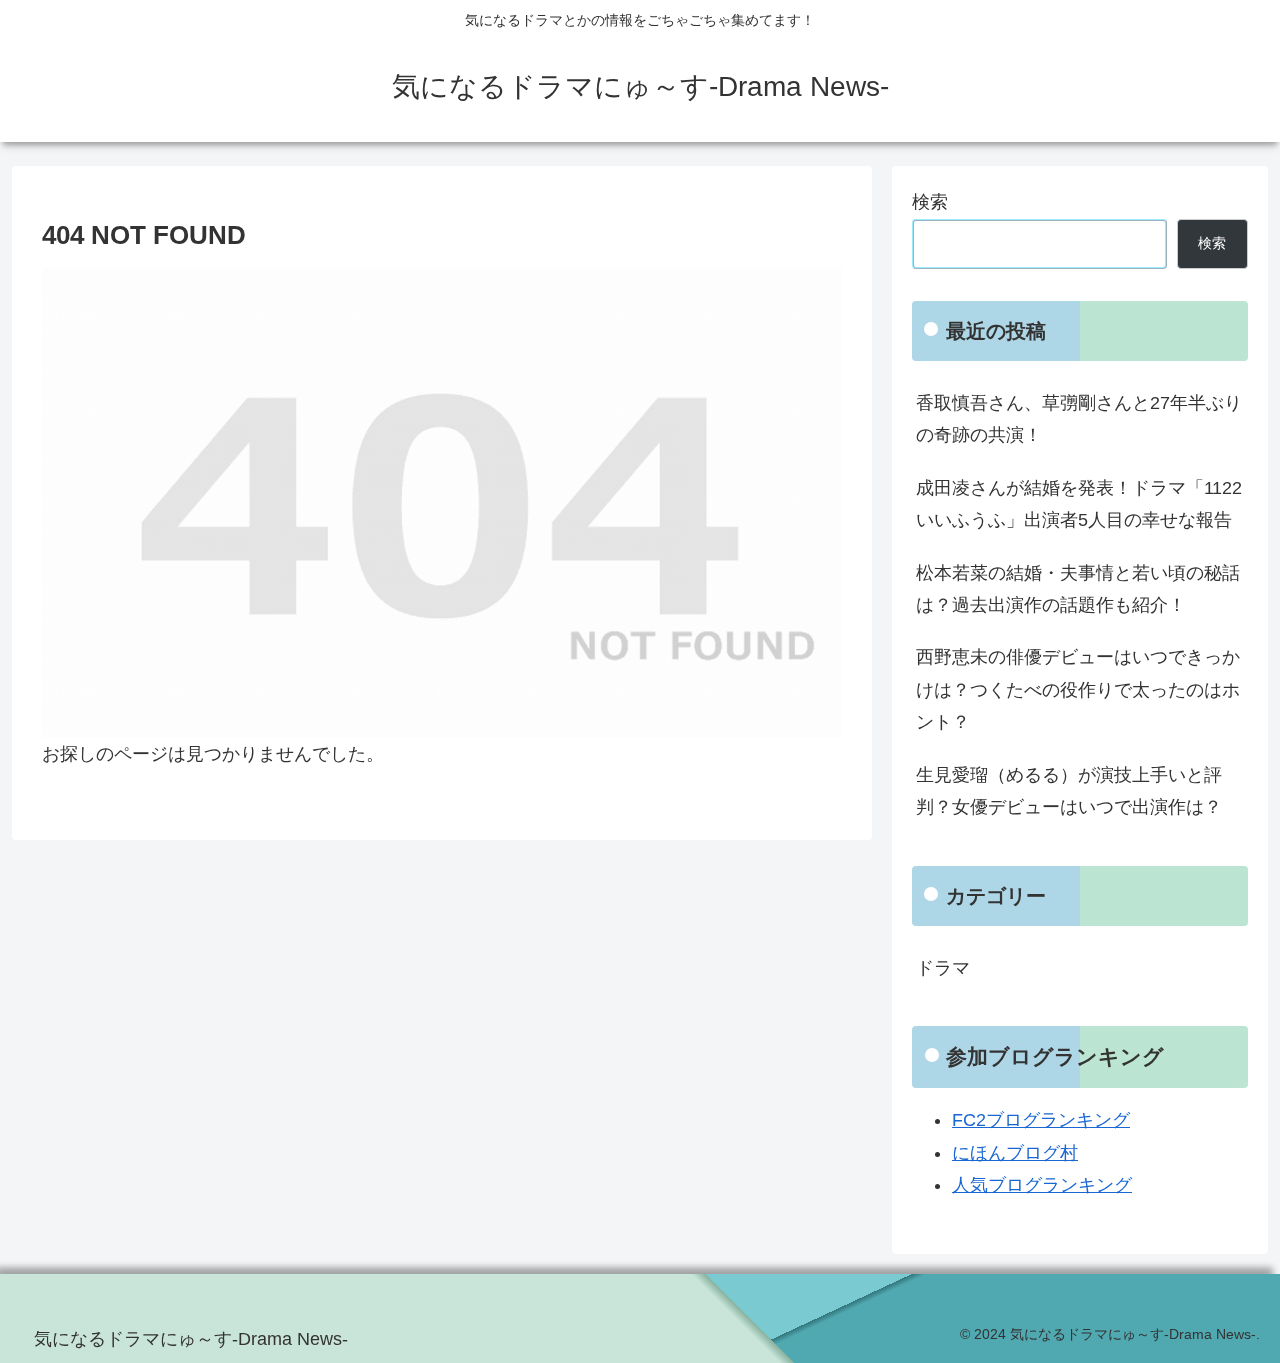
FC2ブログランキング (1041, 1120)
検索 (930, 202)
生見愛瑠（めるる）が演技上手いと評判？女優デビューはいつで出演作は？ (1069, 791)
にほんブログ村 (1015, 1153)
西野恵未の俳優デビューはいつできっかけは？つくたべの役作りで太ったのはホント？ (1078, 689)
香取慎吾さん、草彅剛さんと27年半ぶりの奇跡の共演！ (1079, 419)
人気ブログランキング (1042, 1185)
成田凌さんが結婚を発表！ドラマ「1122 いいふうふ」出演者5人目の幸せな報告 (1079, 504)
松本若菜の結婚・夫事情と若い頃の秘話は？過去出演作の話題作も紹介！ (1078, 589)
